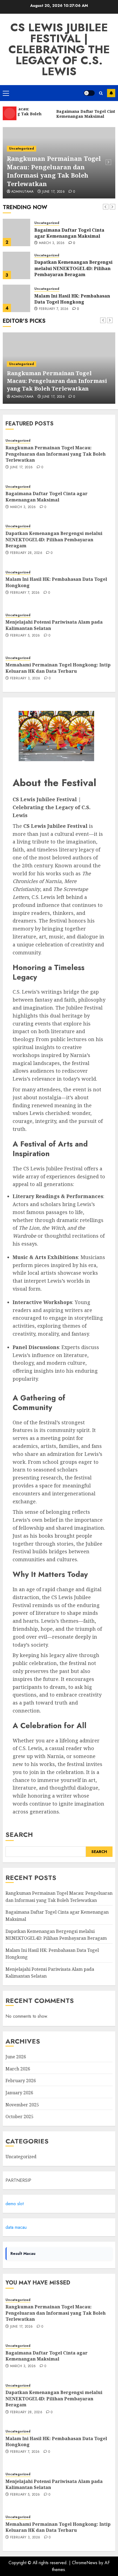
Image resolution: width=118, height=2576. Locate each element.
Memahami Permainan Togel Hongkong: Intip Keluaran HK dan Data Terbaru (58, 668)
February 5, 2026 (25, 636)
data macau (16, 2227)
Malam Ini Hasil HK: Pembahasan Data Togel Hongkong (72, 299)
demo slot (15, 2204)
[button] (6, 93)
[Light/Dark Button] (89, 93)
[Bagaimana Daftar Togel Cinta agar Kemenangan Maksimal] (16, 232)
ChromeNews (85, 2563)
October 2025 (19, 2117)
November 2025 (22, 2105)
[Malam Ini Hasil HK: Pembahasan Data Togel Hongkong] (16, 298)
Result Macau (23, 2253)
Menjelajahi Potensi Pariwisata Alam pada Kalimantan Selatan (54, 2484)
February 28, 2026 (26, 553)
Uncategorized (22, 148)
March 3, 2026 (52, 243)
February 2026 (21, 2081)
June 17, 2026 (53, 192)
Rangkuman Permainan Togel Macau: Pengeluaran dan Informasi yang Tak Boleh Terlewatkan (54, 171)
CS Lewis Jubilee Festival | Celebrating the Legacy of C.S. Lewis (59, 49)
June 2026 (16, 2057)
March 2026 (18, 2069)
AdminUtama (23, 192)
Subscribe (111, 93)
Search (19, 1834)
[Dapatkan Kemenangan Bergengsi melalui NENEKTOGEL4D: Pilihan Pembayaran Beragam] (16, 265)
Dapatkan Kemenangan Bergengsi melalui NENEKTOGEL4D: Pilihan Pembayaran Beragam (73, 268)
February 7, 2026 (54, 309)
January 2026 (19, 2093)
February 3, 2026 (25, 679)
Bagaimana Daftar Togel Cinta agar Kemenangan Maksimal (69, 233)
